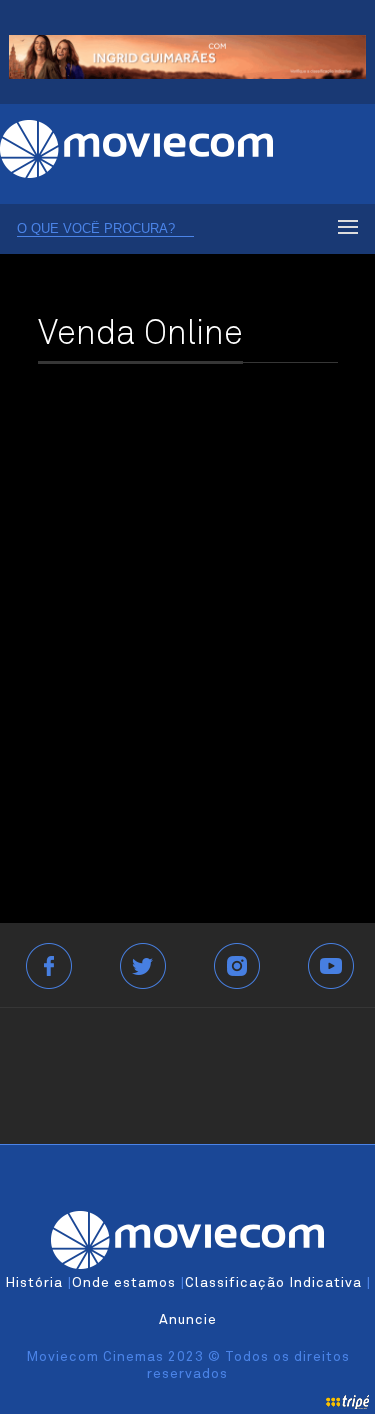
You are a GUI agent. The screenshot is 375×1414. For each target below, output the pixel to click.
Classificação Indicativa (273, 1283)
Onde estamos (124, 1283)
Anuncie (188, 1320)
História (34, 1283)
